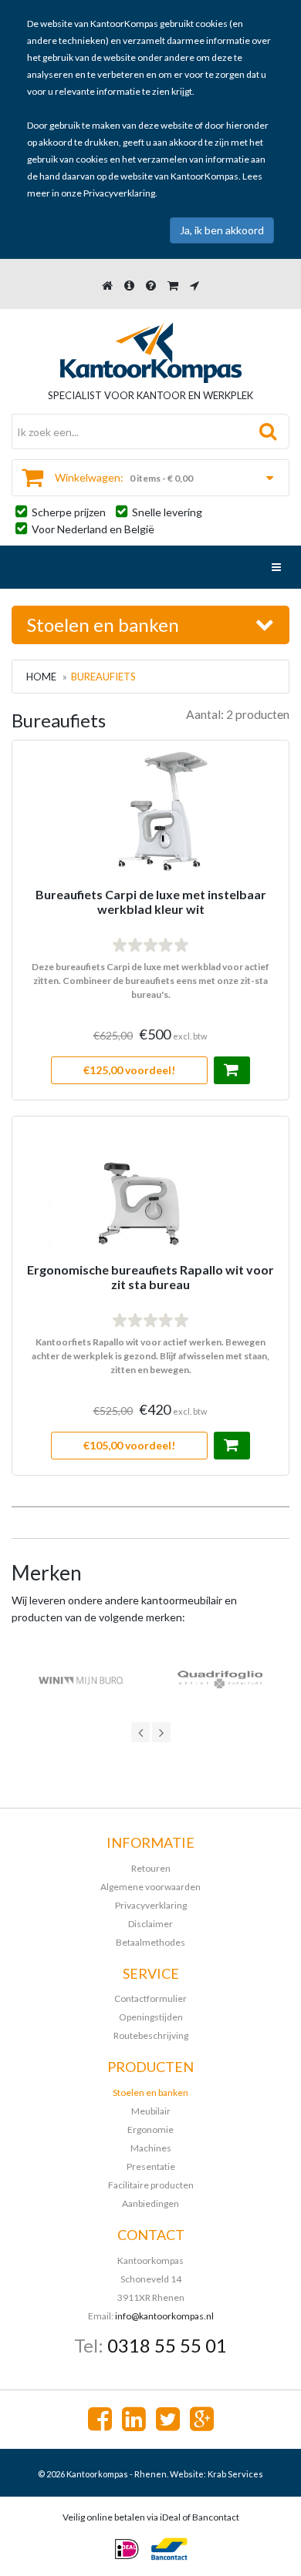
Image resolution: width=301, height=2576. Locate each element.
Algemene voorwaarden (150, 1887)
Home (41, 677)
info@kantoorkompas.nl (164, 2316)
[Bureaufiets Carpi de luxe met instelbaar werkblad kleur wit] (150, 920)
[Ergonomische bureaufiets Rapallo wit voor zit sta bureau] (150, 1296)
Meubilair (151, 2111)
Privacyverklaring (119, 193)
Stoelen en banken (150, 2092)
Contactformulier (150, 1998)
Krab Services (235, 2474)
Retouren (151, 1868)
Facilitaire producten (151, 2185)
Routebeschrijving (151, 2035)
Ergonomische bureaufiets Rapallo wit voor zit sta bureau (150, 1277)
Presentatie (151, 2166)
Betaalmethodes (150, 1942)
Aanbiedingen (150, 2203)
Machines (151, 2148)
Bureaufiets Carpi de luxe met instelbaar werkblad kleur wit (151, 902)
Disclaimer (150, 1924)
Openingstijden (151, 2017)
